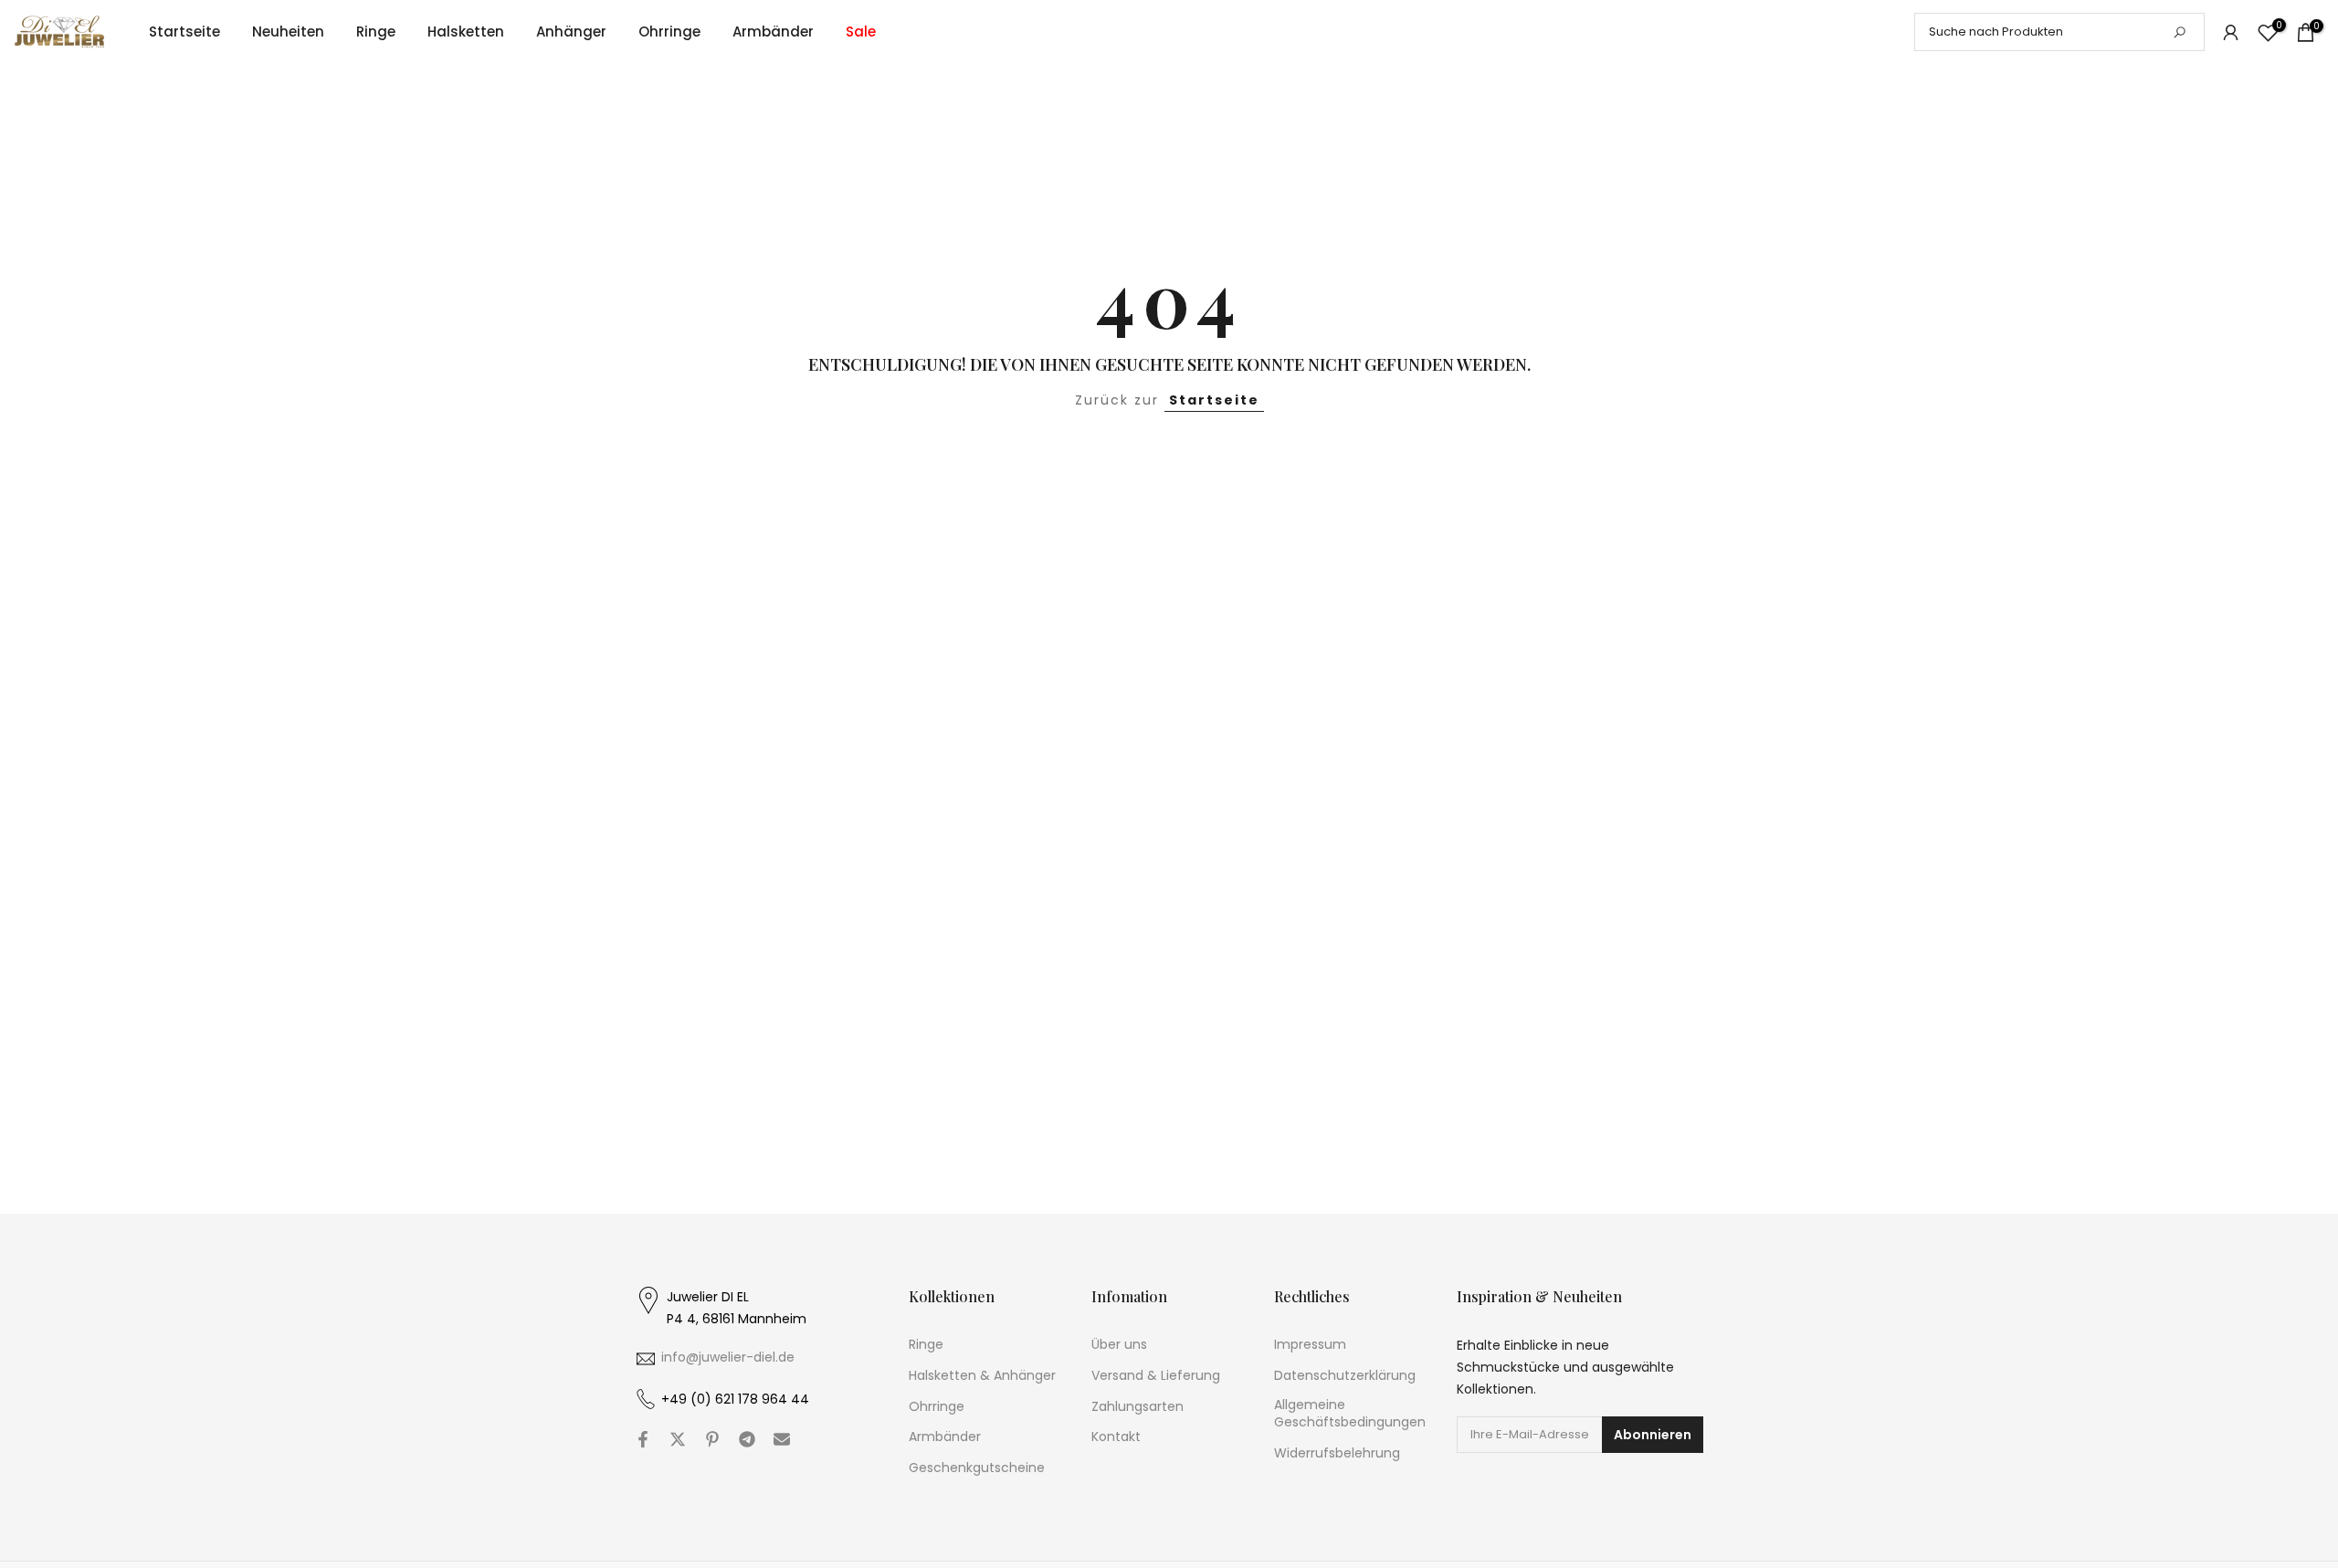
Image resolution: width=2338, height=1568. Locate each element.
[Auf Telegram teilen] (747, 1439)
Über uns (1119, 1345)
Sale (861, 32)
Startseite (184, 32)
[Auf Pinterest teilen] (712, 1439)
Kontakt (1116, 1437)
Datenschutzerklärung (1345, 1375)
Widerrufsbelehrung (1337, 1452)
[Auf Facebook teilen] (643, 1439)
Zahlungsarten (1137, 1406)
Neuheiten (288, 32)
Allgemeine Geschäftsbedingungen (1350, 1413)
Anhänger (571, 32)
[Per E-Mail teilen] (782, 1439)
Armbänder (773, 32)
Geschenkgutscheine (977, 1468)
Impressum (1310, 1345)
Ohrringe (669, 32)
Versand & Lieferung (1156, 1375)
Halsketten (466, 32)
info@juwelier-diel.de (728, 1357)
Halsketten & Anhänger (982, 1375)
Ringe (376, 32)
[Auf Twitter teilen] (678, 1439)
